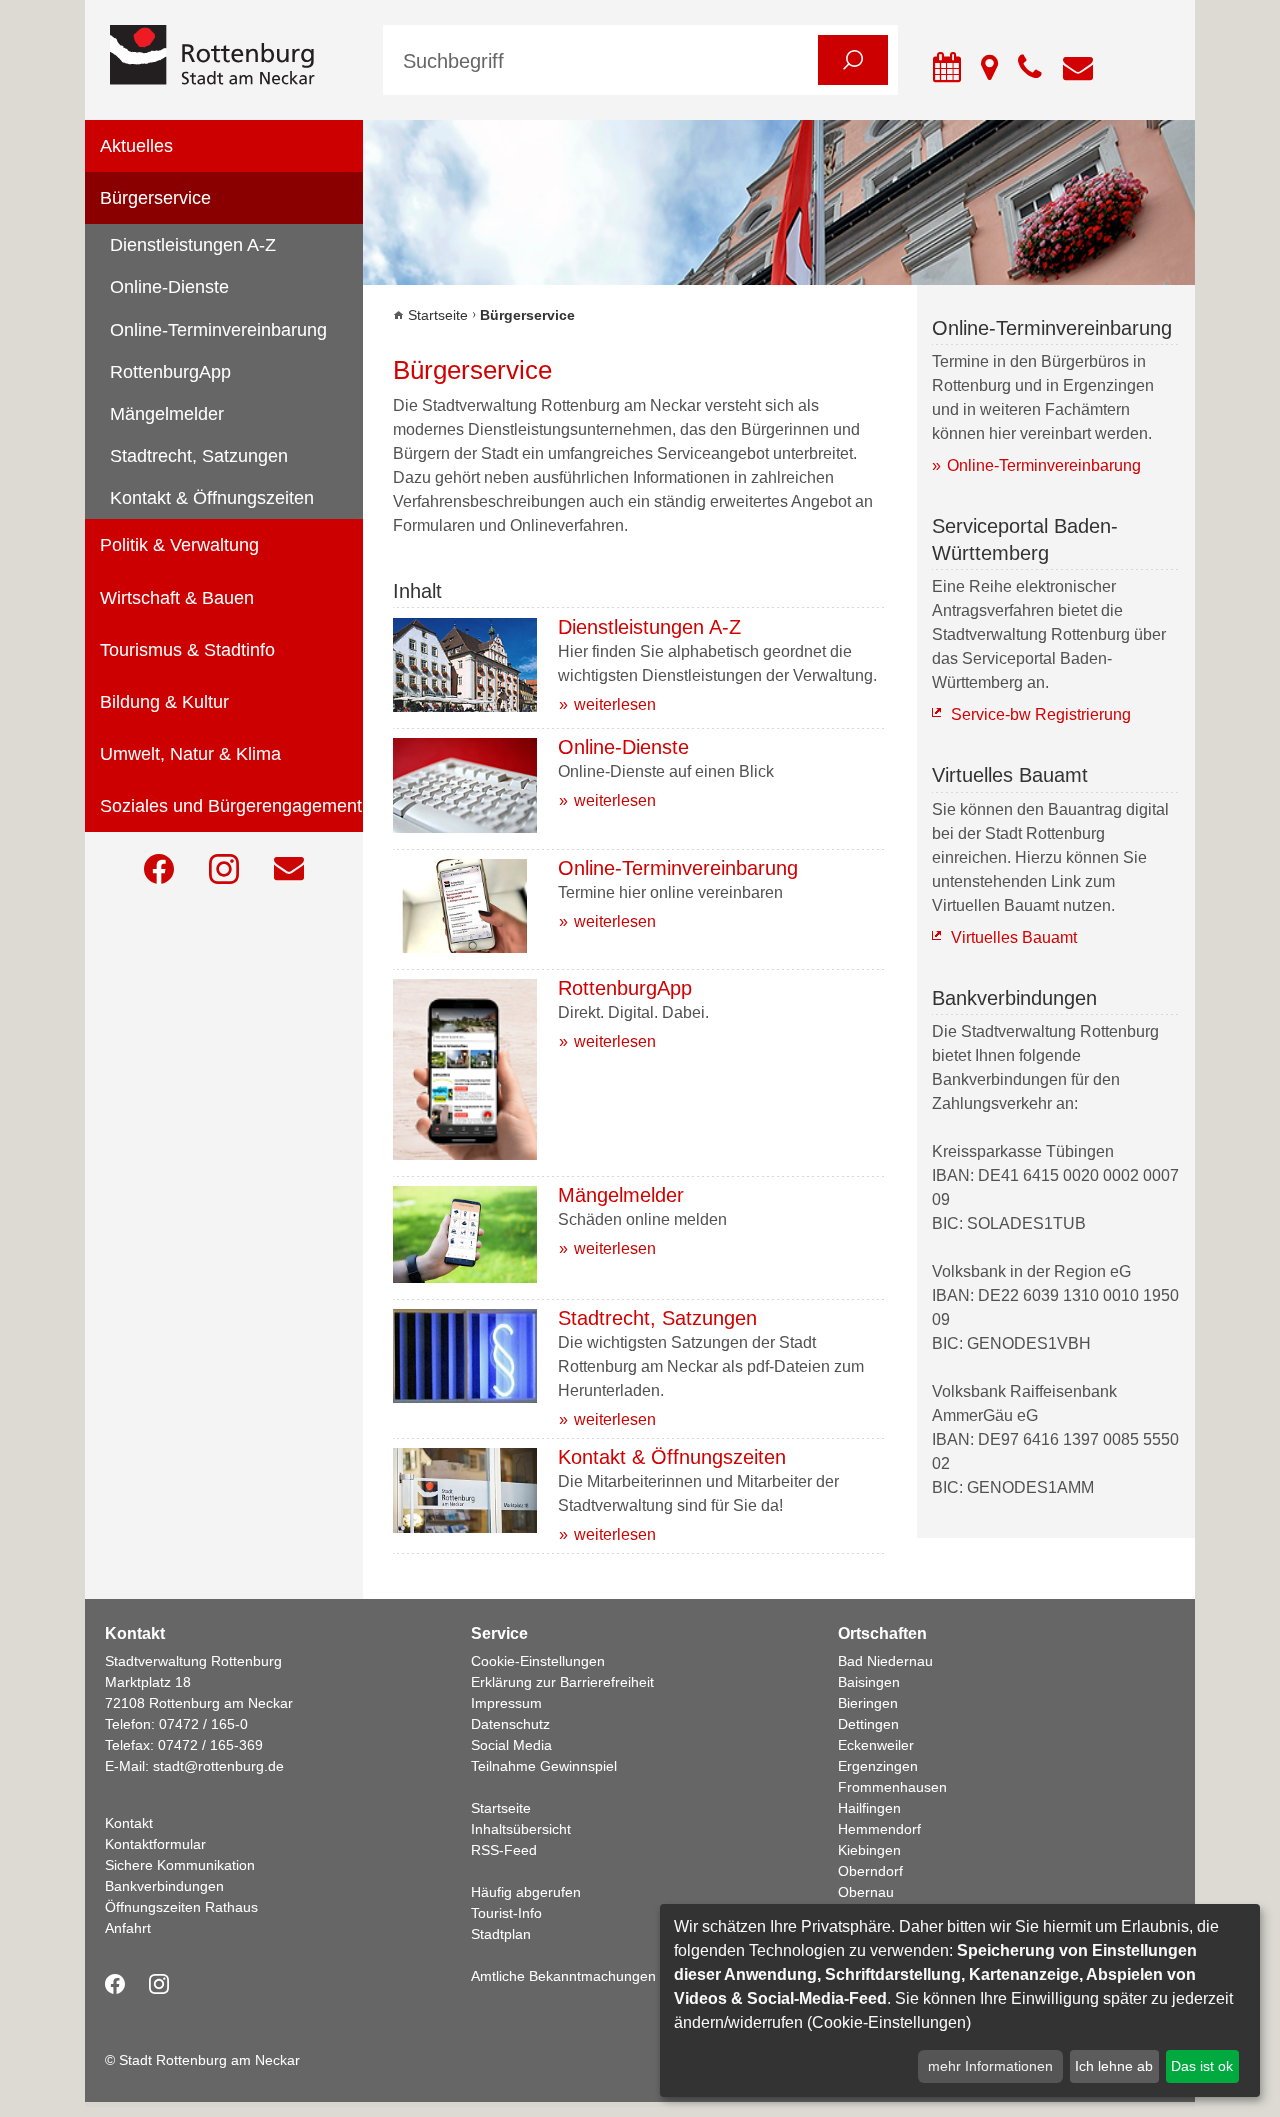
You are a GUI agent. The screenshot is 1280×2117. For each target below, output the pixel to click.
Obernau (866, 1892)
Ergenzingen (878, 1766)
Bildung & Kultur (164, 702)
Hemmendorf (879, 1829)
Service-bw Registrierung (1041, 714)
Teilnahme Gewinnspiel (544, 1766)
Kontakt (129, 1823)
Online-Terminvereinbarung (218, 330)
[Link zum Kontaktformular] (289, 869)
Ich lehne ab (1114, 2066)
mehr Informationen (990, 2066)
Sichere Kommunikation (180, 1865)
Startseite (438, 315)
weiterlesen (615, 704)
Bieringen (868, 1703)
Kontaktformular (155, 1844)
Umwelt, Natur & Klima (190, 754)
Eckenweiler (876, 1745)
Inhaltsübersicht (521, 1829)
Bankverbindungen (164, 1886)
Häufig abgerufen (526, 1892)
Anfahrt (128, 1928)
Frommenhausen (892, 1787)
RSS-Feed (504, 1850)
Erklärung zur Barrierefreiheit (562, 1682)
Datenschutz (510, 1724)
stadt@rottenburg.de (218, 1766)
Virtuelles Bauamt (1014, 937)
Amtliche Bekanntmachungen (563, 1976)
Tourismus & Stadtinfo (187, 650)
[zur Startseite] (231, 56)
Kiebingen (869, 1850)
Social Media (511, 1745)
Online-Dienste (169, 287)
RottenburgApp (170, 372)
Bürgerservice (155, 198)
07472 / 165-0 (203, 1724)
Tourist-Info (506, 1913)
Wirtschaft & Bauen (177, 598)
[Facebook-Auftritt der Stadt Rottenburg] (159, 869)
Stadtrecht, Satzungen (199, 456)
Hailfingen (869, 1808)
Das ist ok (1202, 2066)
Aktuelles (136, 146)
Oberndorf (870, 1871)
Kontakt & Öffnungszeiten (212, 498)
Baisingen (869, 1682)
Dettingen (868, 1724)
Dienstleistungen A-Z (193, 245)
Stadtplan (501, 1934)
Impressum (506, 1703)
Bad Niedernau (885, 1661)
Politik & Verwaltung (179, 545)
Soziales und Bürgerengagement (231, 806)
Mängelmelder (167, 414)
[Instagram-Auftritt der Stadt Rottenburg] (224, 869)
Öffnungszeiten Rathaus (181, 1907)
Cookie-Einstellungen (538, 1661)
